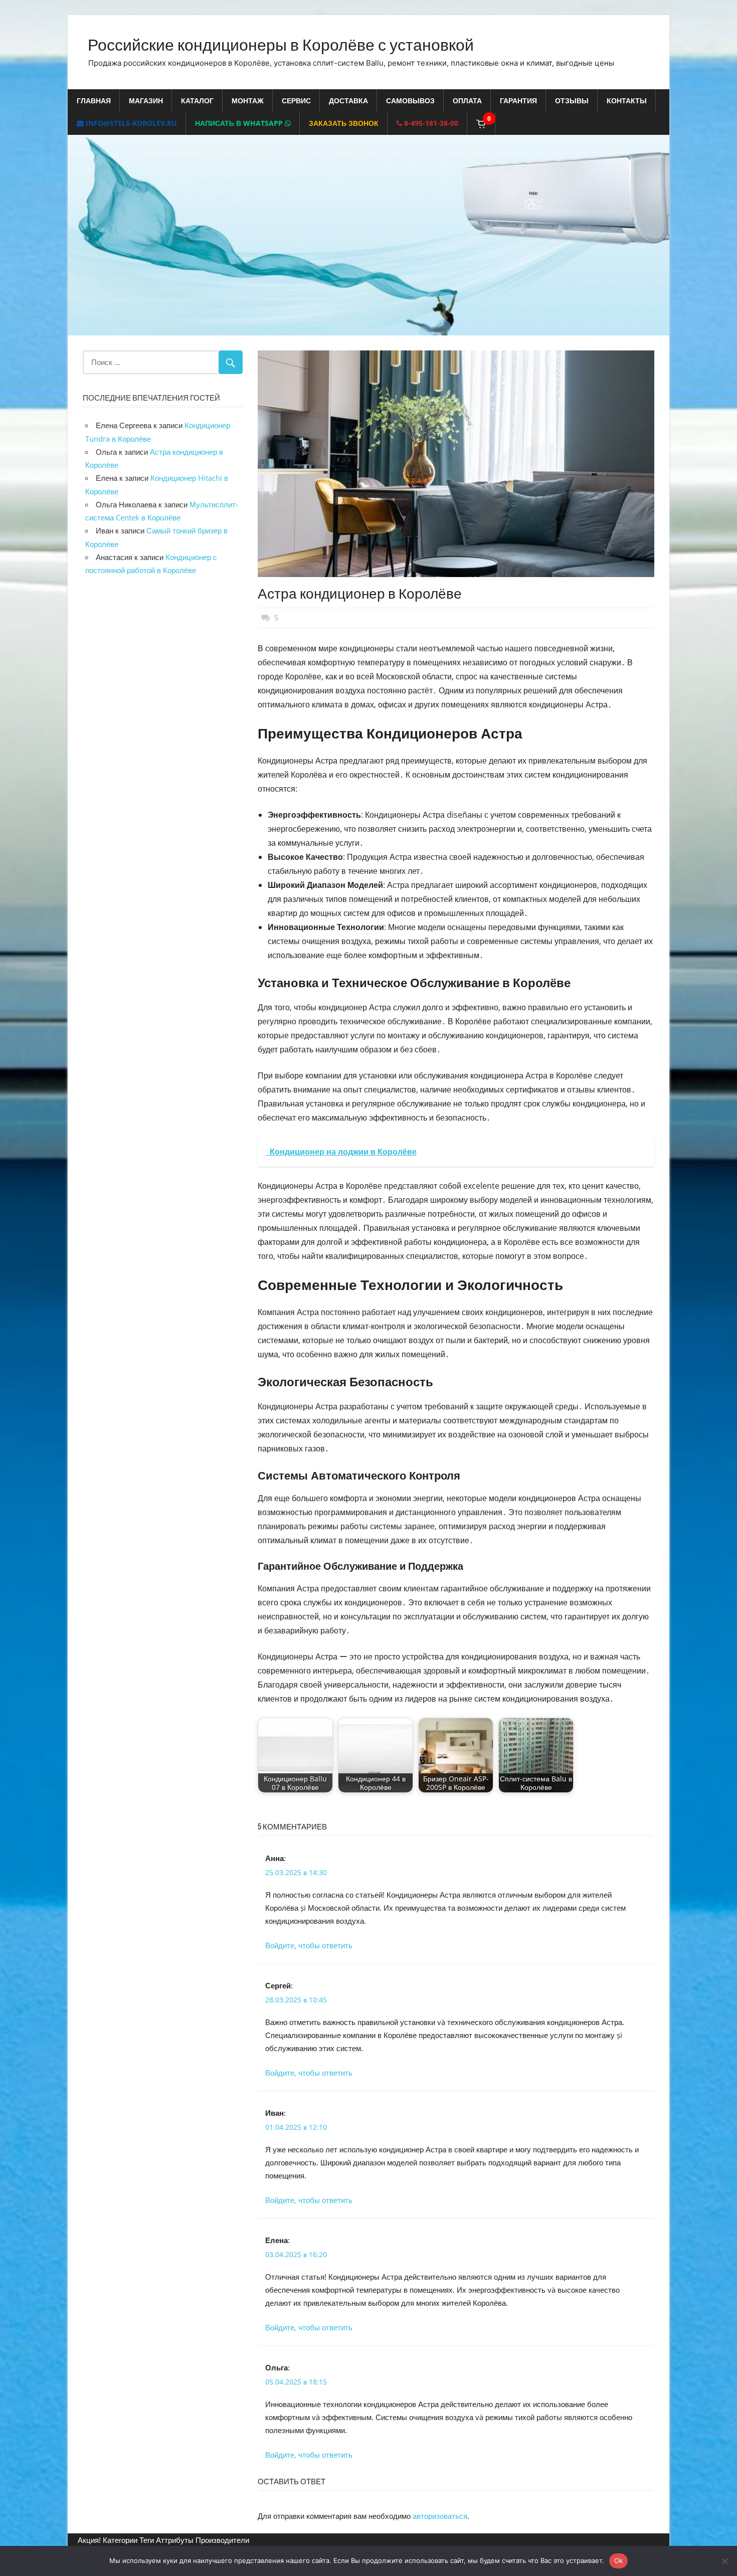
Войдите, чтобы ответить (309, 1945)
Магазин (146, 101)
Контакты (627, 101)
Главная (94, 101)
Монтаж (248, 101)
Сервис (296, 101)
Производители (222, 2540)
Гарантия (518, 101)
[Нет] (724, 2561)
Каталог (197, 101)
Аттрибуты (175, 2540)
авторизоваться (440, 2516)
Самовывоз (410, 101)
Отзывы (572, 101)
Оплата (467, 101)
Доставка (348, 101)
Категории (120, 2540)
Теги (147, 2540)
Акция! (89, 2540)
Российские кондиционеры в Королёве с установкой (281, 43)
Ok (619, 2560)
